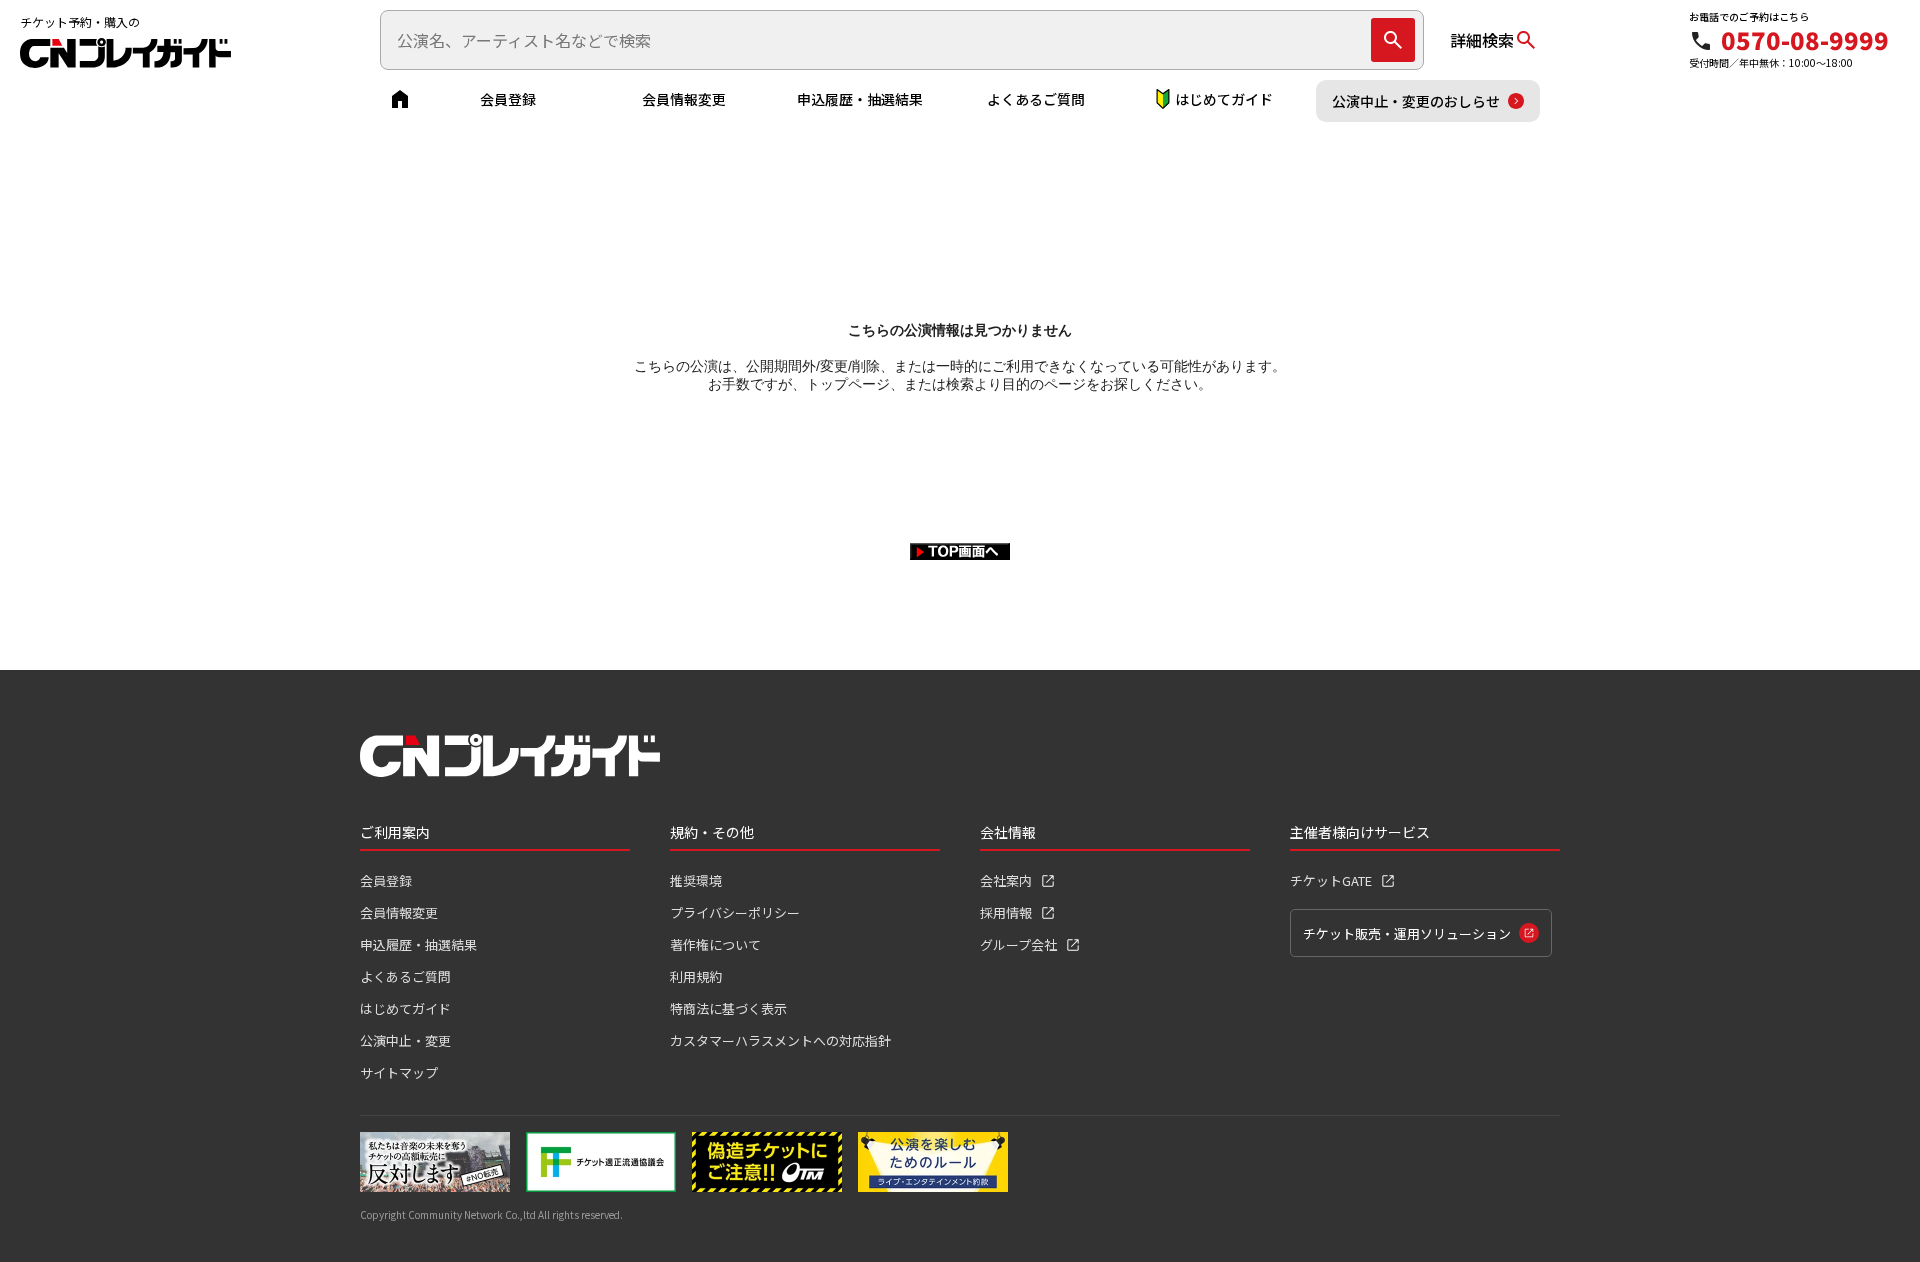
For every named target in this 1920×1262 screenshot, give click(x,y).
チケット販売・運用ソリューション (1407, 933)
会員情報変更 (684, 99)
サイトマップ (399, 1072)
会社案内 (1006, 880)
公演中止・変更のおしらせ (1416, 101)
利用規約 (696, 976)
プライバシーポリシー (735, 912)
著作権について (715, 944)
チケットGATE (1331, 880)
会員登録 (508, 99)
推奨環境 (696, 880)
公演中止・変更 (405, 1040)
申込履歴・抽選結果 (860, 99)
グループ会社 (1018, 944)
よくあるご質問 (1036, 99)
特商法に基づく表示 (728, 1008)
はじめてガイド (1224, 99)
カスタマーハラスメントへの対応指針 (780, 1040)
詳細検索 (1482, 40)
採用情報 (1006, 912)
